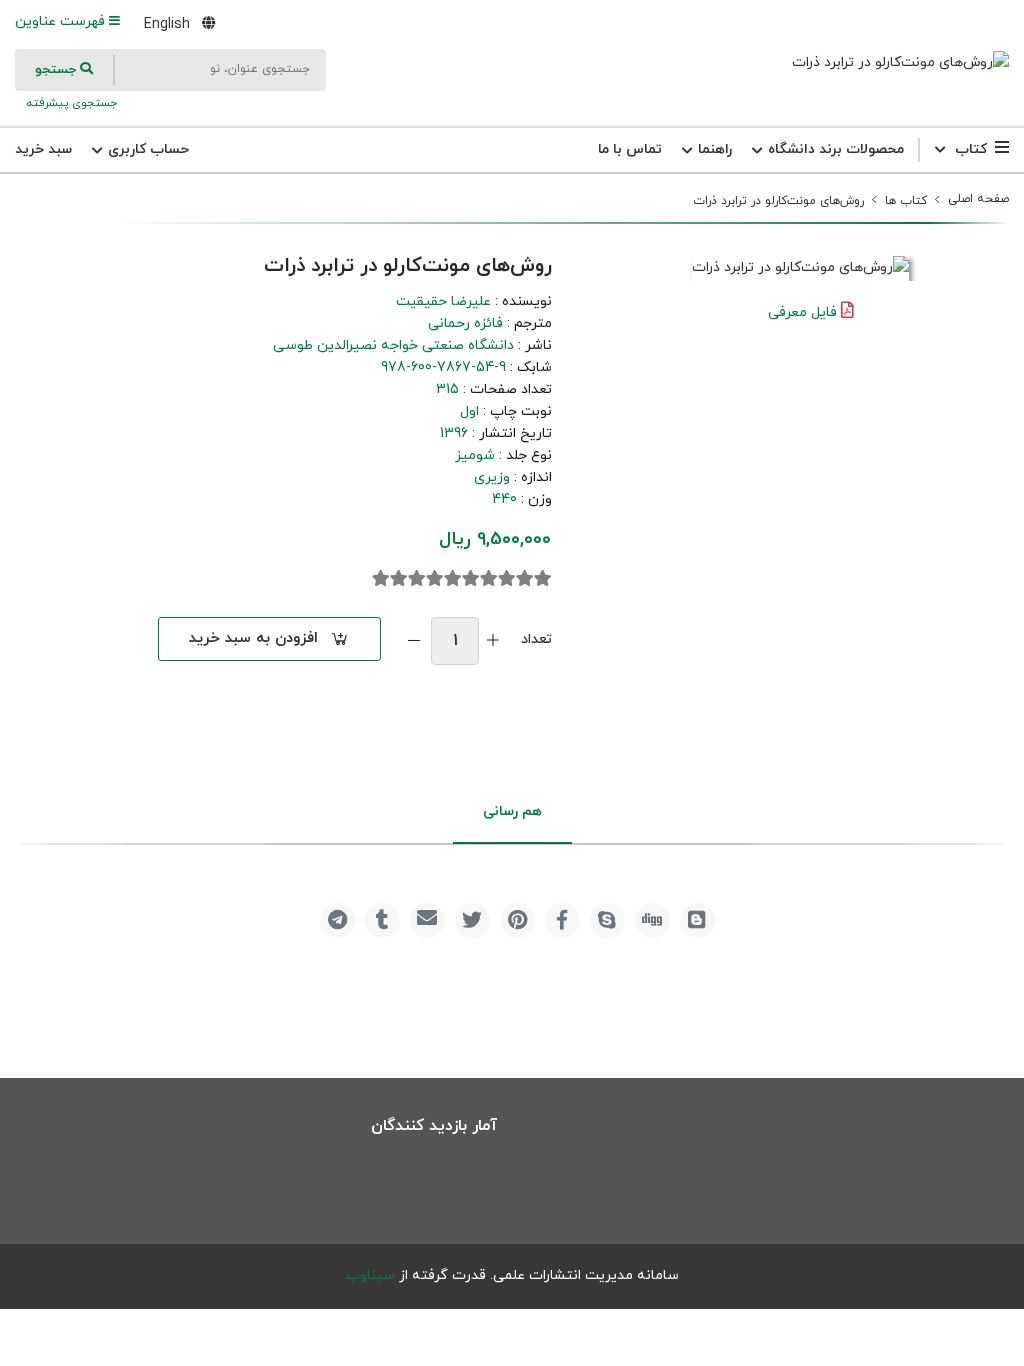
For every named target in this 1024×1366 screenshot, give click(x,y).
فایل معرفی (802, 312)
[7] (435, 579)
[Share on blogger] (697, 920)
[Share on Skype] (607, 920)
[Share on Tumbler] (382, 920)
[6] (453, 579)
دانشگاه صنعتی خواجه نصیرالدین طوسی (393, 345)
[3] (507, 579)
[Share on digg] (652, 920)
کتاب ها (906, 201)
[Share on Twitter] (472, 920)
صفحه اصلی (978, 199)
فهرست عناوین (62, 21)
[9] (399, 579)
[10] (381, 579)
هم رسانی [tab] (512, 811)
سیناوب (370, 1275)
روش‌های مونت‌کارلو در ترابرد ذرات (778, 201)
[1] (543, 579)
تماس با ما (630, 149)
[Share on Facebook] (562, 920)
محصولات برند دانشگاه (834, 149)
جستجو (57, 70)
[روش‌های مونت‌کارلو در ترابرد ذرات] (900, 62)
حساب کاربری (146, 149)
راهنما (713, 149)
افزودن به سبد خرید (253, 638)
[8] (417, 579)
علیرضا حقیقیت (443, 301)
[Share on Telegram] (337, 920)
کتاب (971, 149)
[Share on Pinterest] (517, 920)
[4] (489, 579)
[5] (471, 579)
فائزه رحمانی (465, 323)
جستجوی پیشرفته (70, 103)
